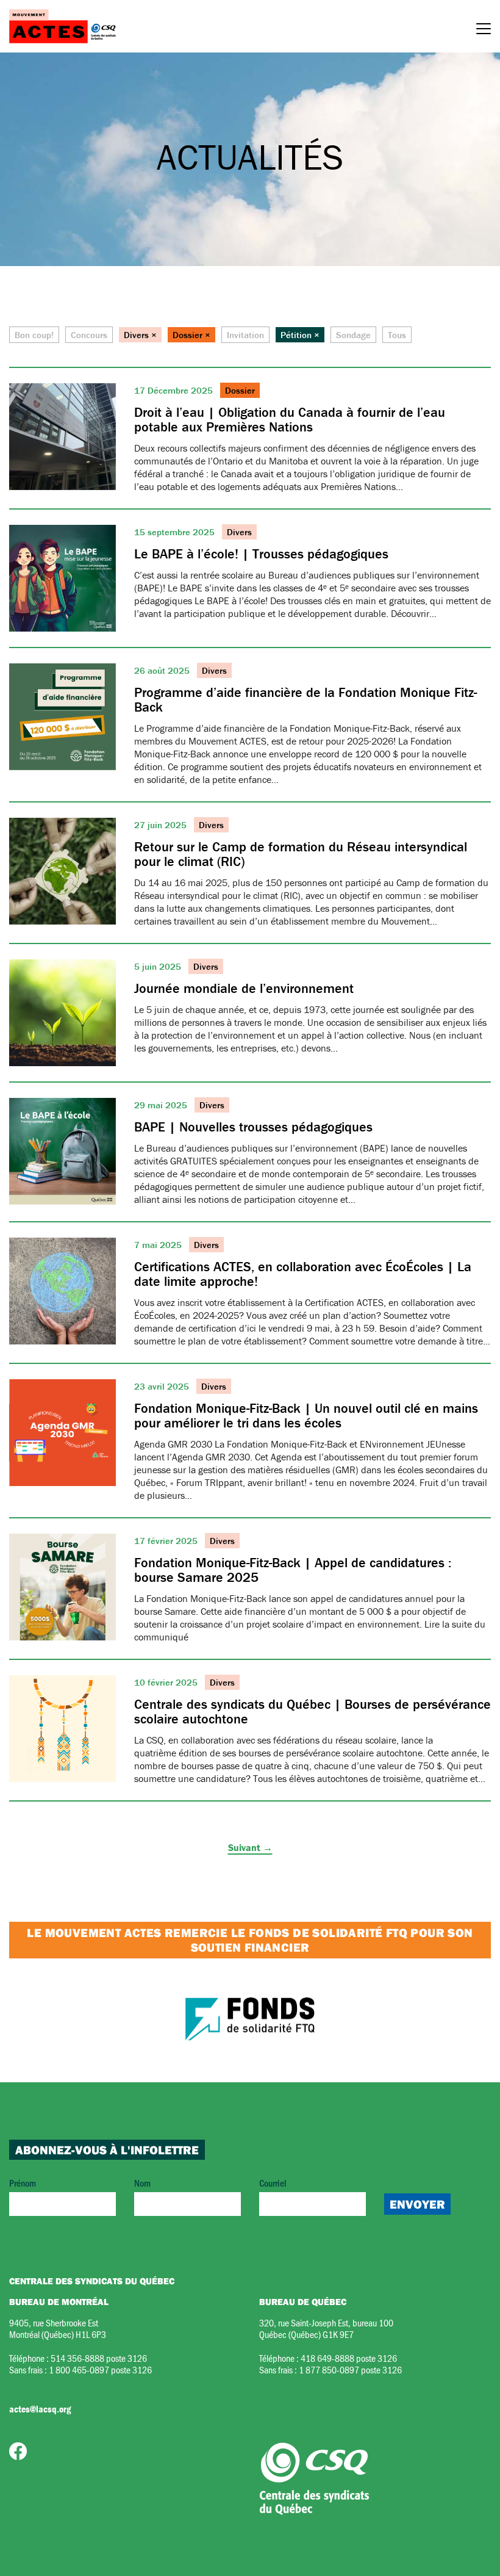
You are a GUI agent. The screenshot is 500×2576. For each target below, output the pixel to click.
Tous (397, 335)
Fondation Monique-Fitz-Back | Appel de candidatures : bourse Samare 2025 (293, 1570)
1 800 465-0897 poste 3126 (100, 2369)
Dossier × (191, 335)
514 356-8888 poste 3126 (99, 2358)
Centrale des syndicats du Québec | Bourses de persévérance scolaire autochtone (312, 1712)
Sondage (353, 335)
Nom (142, 2183)
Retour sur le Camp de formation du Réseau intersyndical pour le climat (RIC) (301, 854)
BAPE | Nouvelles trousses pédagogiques (253, 1127)
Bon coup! (34, 335)
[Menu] (484, 31)
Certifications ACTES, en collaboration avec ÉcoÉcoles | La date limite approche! (303, 1274)
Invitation (245, 335)
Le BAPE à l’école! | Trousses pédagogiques (261, 554)
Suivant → (250, 1847)
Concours (89, 335)
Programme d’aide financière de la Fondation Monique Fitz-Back (305, 700)
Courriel (273, 2183)
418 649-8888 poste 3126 (349, 2358)
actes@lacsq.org (40, 2409)
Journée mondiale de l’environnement (244, 988)
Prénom (23, 2183)
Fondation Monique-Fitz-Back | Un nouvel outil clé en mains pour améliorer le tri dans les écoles (306, 1416)
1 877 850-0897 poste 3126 (350, 2369)
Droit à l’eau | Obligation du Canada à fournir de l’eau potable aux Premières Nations (290, 420)
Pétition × (300, 335)
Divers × (140, 335)
